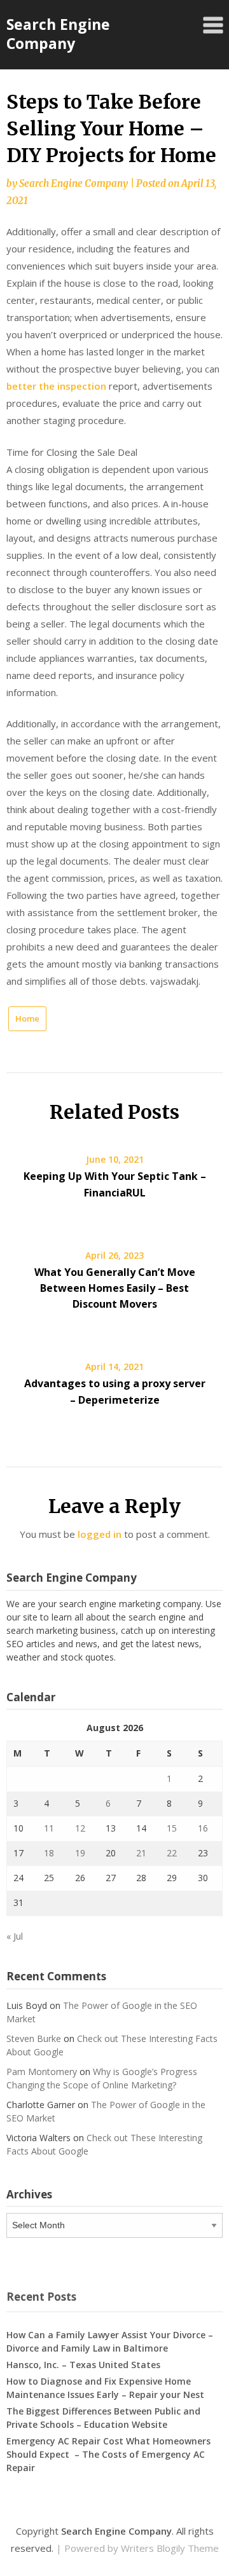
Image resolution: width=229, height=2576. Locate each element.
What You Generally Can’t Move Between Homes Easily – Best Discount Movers (115, 1288)
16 (203, 1828)
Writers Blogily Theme (170, 2548)
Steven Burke (34, 2038)
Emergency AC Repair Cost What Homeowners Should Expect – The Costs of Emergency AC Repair (108, 2454)
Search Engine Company (58, 34)
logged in (100, 1534)
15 (172, 1828)
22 (172, 1853)
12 (80, 1828)
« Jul (15, 1936)
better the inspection (56, 386)
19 (80, 1853)
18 (49, 1853)
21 (141, 1853)
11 (49, 1828)
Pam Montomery (42, 2072)
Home (27, 1018)
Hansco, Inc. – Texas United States (83, 2365)
